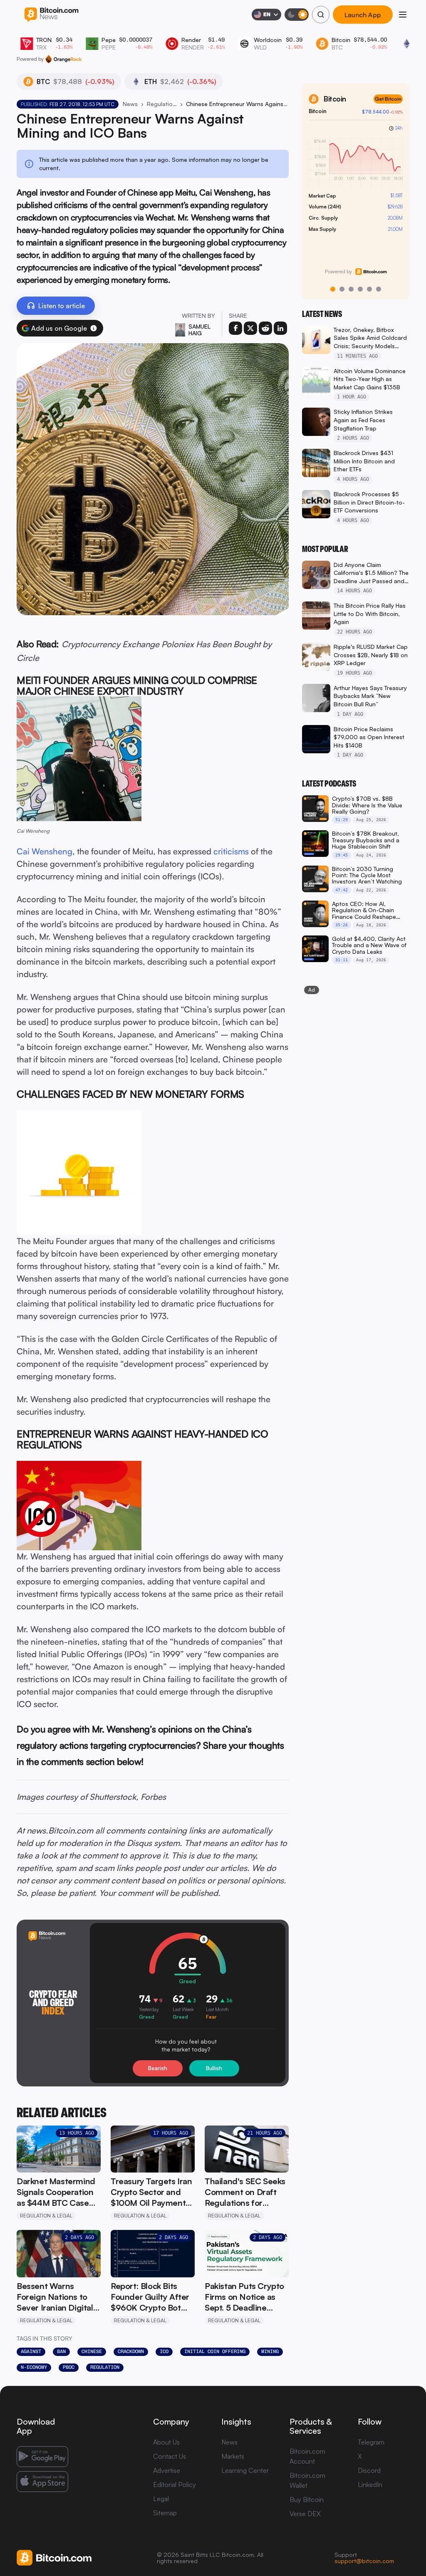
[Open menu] (403, 15)
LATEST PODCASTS (329, 784)
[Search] (321, 15)
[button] (94, 328)
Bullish (214, 2068)
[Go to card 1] (333, 289)
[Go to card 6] (379, 289)
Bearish (158, 2068)
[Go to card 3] (351, 289)
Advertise (167, 2470)
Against (31, 2351)
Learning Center (245, 2470)
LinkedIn (370, 2484)
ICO (164, 2351)
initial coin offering (215, 2351)
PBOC (69, 2367)
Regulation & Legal (162, 104)
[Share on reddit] (265, 328)
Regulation (105, 2367)
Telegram (371, 2442)
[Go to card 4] (360, 289)
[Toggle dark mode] (297, 15)
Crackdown (131, 2351)
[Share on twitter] (250, 328)
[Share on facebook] (235, 328)
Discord (369, 2470)
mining (270, 2351)
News (130, 104)
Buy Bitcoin (307, 2499)
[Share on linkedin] (280, 328)
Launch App (363, 15)
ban (61, 2351)
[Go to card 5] (369, 289)
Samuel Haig (199, 330)
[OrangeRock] (63, 59)
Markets (233, 2456)
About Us (166, 2442)
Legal (161, 2499)
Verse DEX (305, 2514)
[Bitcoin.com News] (51, 15)
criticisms (231, 851)
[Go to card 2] (342, 289)
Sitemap (165, 2513)
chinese (92, 2351)
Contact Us (170, 2456)
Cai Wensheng (45, 851)
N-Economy (34, 2367)
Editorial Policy (175, 2484)
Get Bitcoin (388, 99)
